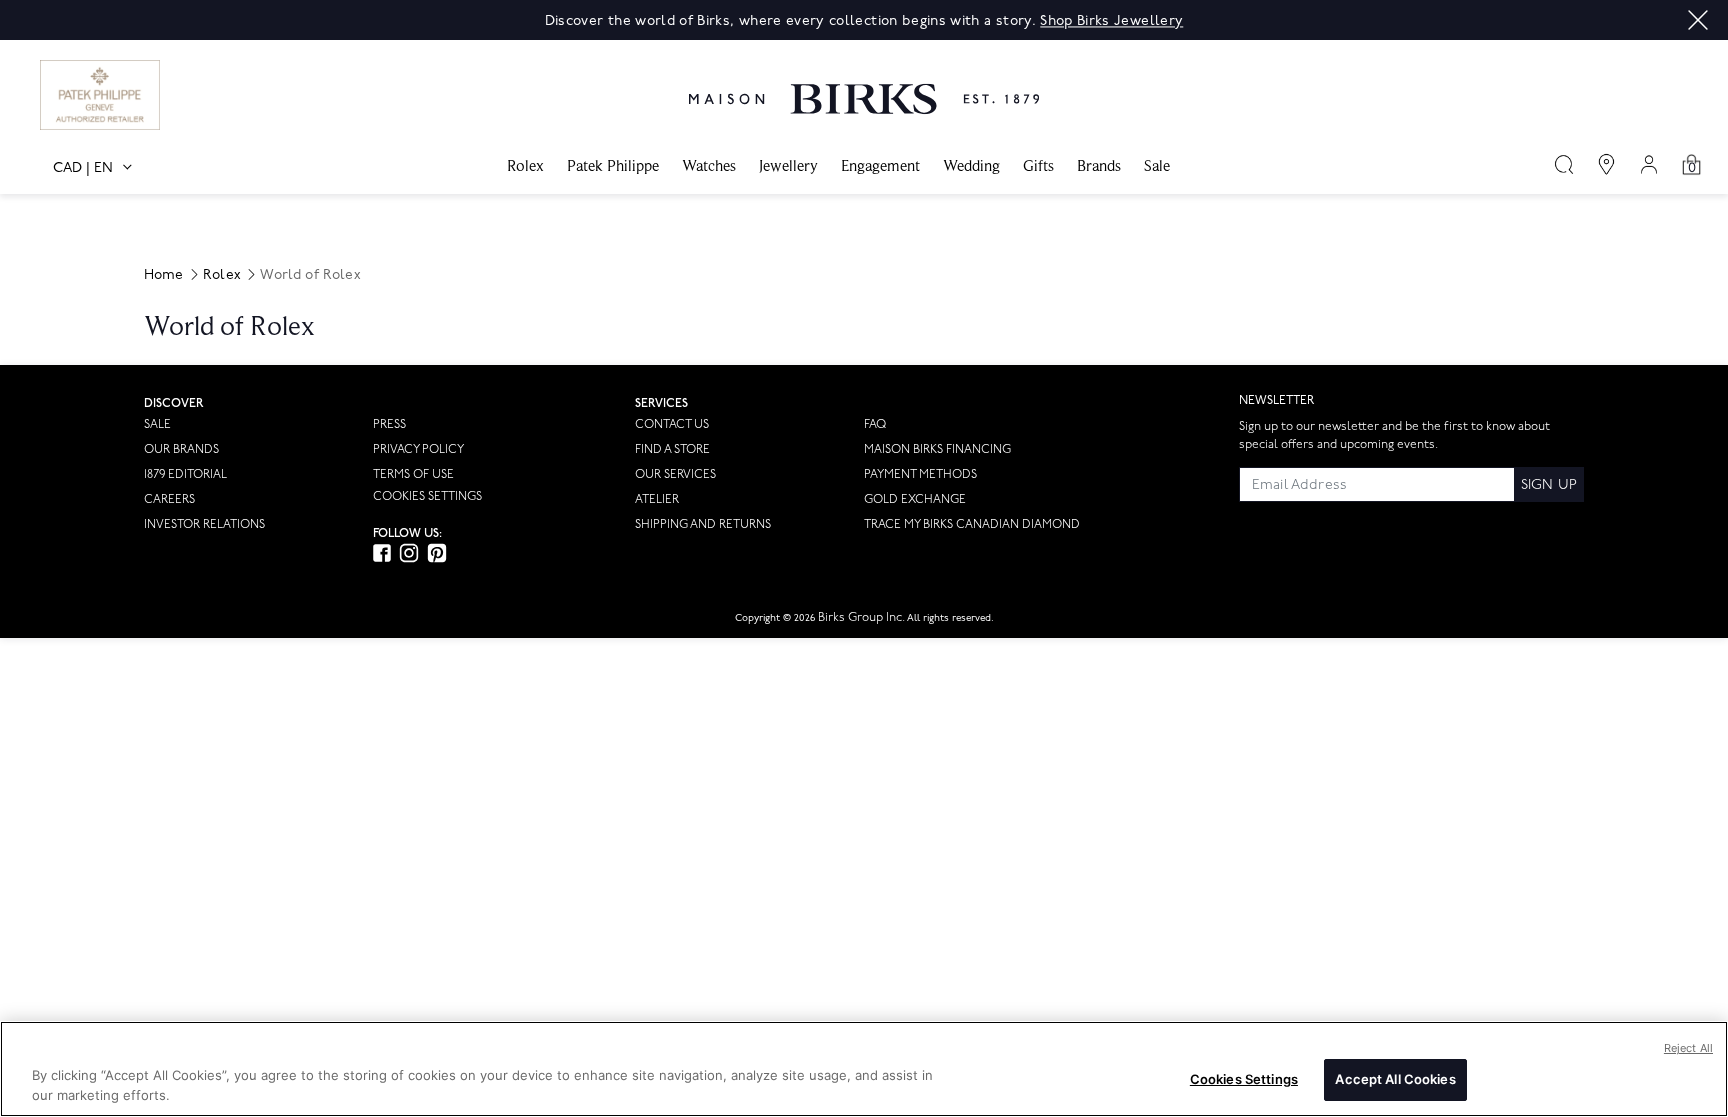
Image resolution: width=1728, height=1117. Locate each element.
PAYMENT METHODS (920, 474)
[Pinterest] (437, 553)
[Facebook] (382, 552)
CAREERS (169, 499)
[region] (864, 1069)
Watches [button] (709, 165)
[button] (1698, 20)
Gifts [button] (1038, 165)
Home (164, 274)
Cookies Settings (427, 497)
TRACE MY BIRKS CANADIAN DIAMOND (972, 524)
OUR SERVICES (675, 474)
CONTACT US (672, 424)
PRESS (389, 424)
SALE (157, 424)
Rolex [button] (525, 165)
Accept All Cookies (1395, 1079)
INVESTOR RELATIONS (204, 524)
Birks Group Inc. (861, 617)
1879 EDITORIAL (185, 474)
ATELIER (657, 499)
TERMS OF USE (413, 474)
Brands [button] (1099, 165)
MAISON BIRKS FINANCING (937, 449)
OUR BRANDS (181, 449)
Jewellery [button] (788, 165)
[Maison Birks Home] (864, 84)
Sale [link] (1157, 165)
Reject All (1688, 1048)
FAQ (875, 424)
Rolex (222, 274)
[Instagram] (409, 553)
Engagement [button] (880, 165)
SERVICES (661, 403)
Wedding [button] (971, 165)
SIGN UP (1549, 484)
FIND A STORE (672, 449)
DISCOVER (174, 403)
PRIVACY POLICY (418, 449)
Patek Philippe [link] (613, 165)
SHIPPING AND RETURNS (703, 524)
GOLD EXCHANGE (915, 499)
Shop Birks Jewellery (1111, 20)
